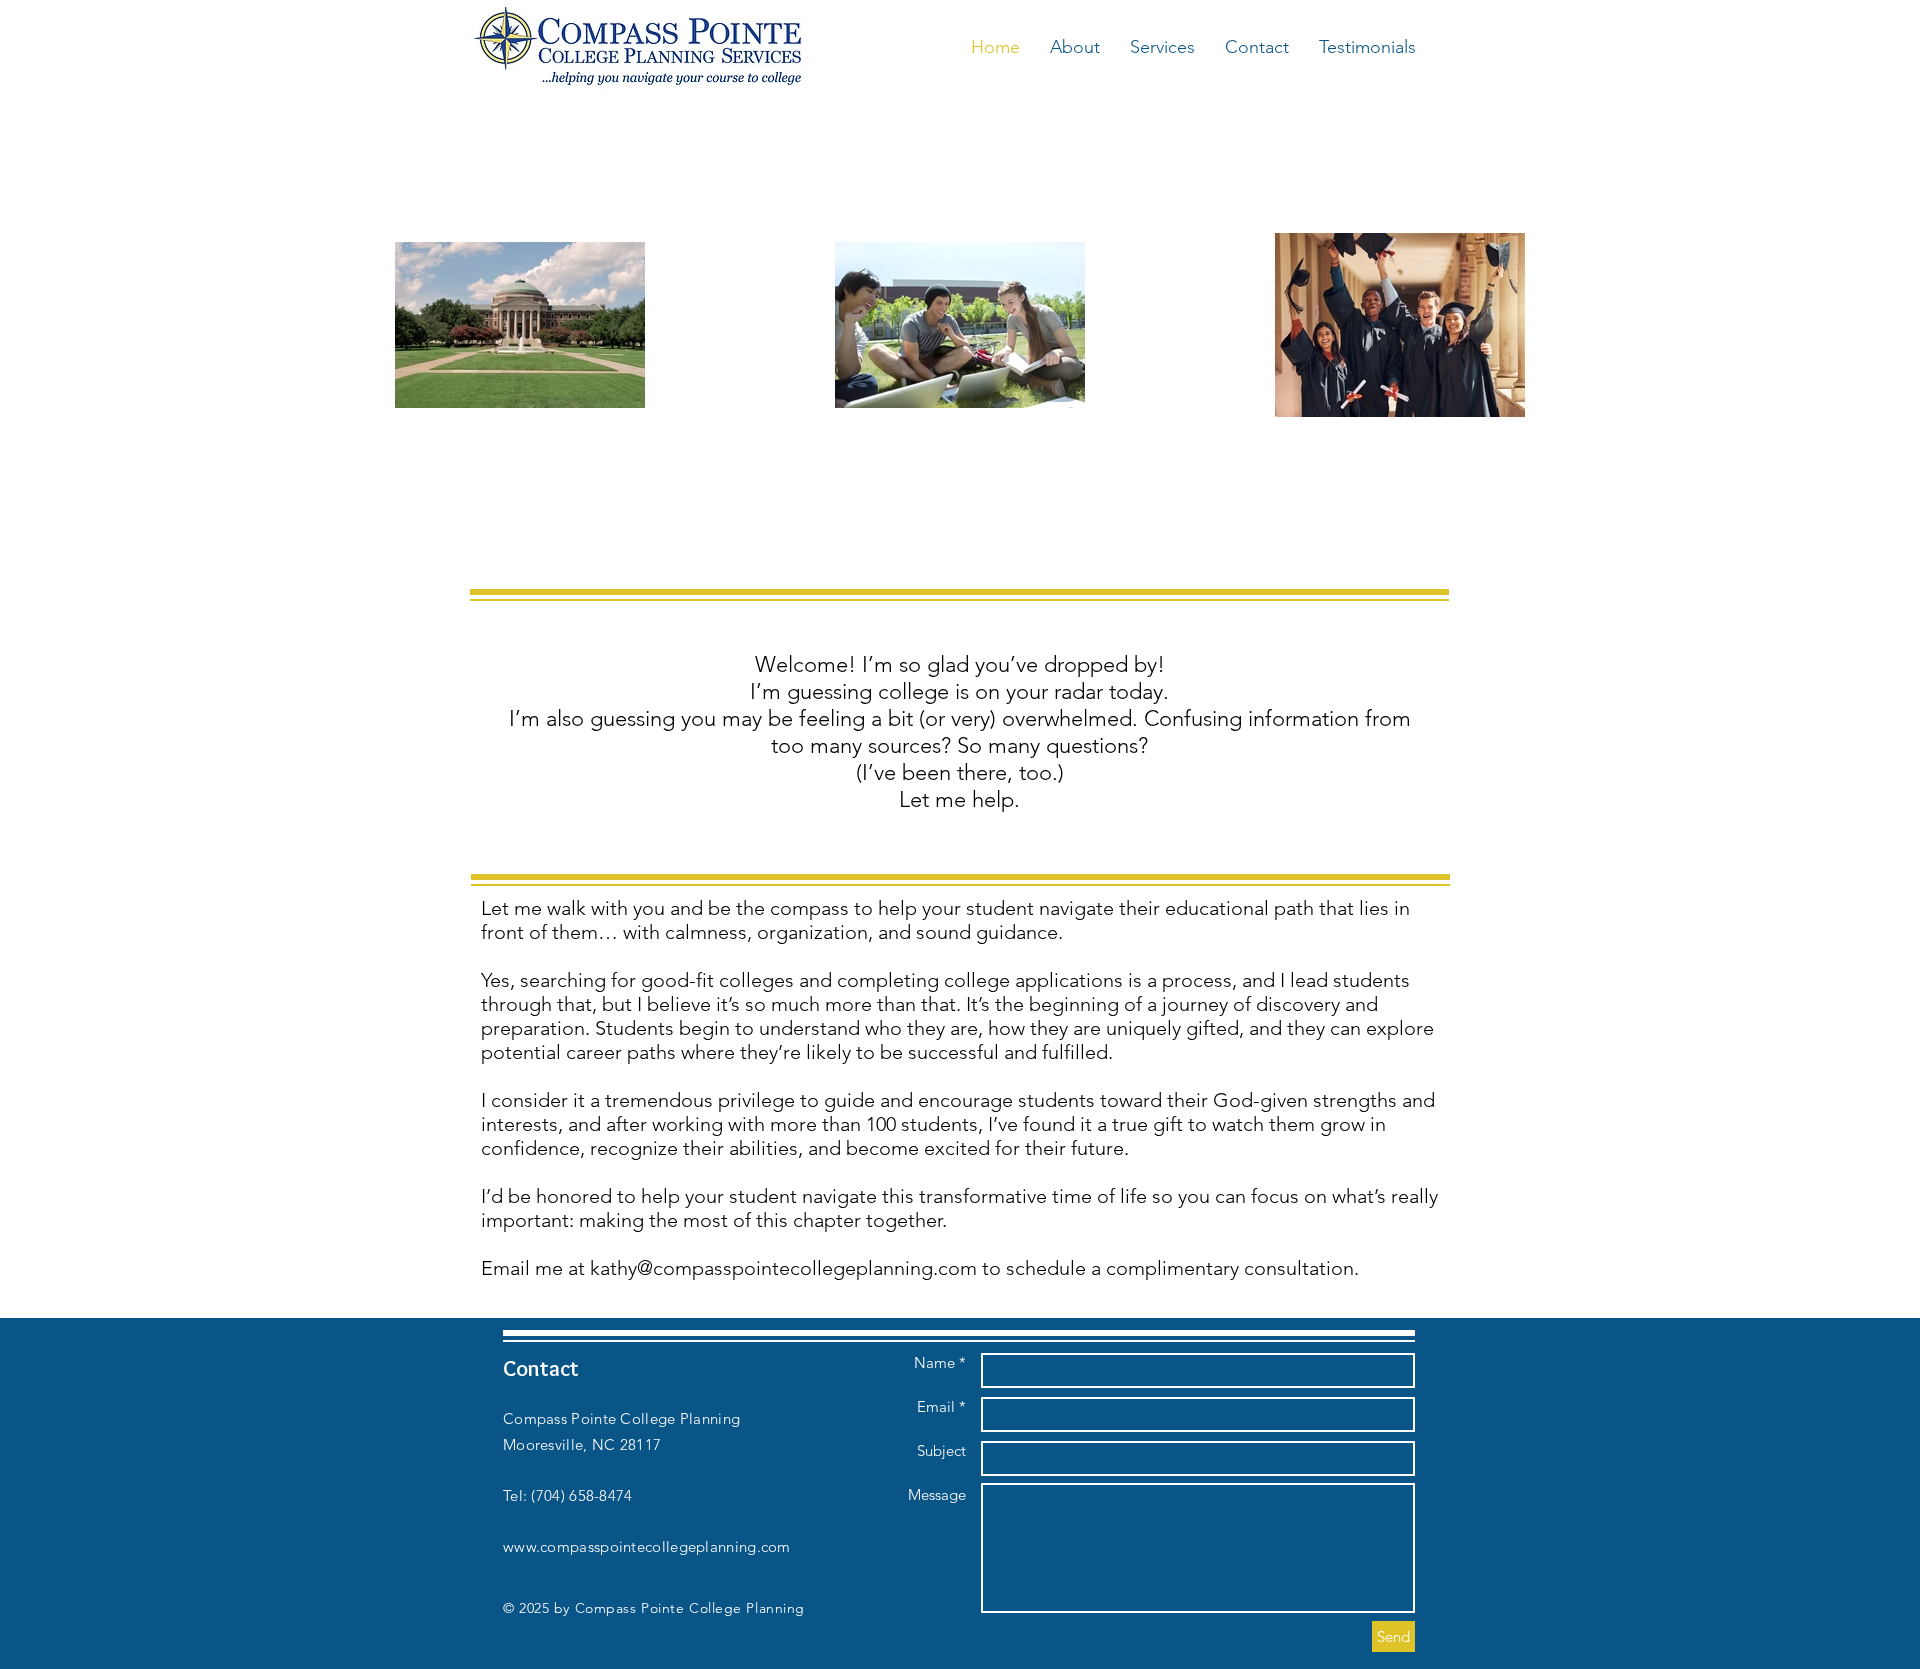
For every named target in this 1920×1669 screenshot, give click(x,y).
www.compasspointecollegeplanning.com (647, 1546)
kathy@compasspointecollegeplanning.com (783, 1268)
